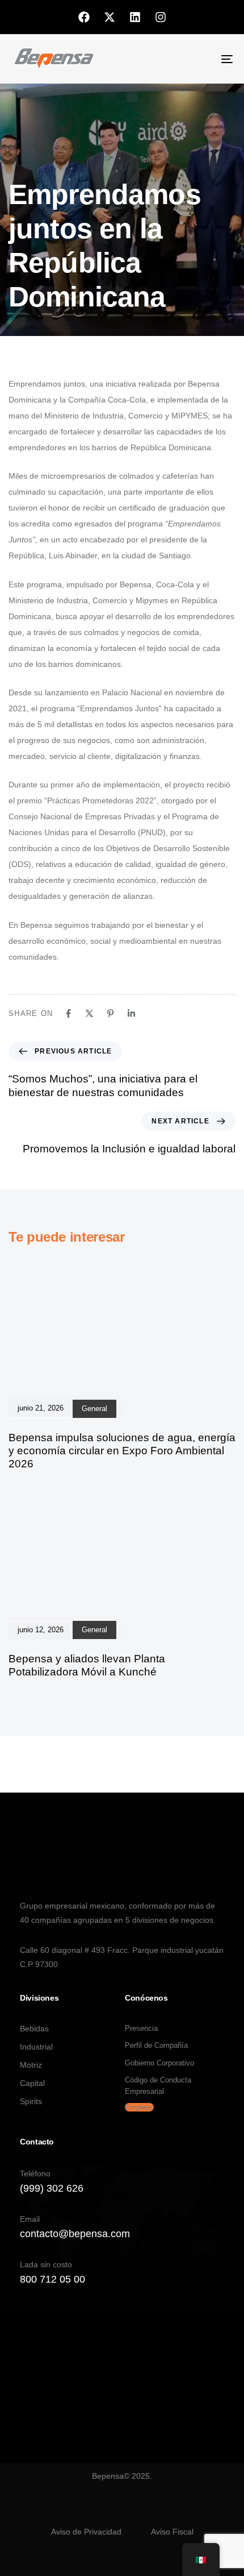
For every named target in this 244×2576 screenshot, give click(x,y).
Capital (32, 2083)
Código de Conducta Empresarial (158, 2086)
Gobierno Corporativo (159, 2063)
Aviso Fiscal (172, 2532)
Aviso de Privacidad (86, 2532)
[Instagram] (161, 17)
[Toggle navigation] (196, 59)
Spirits (31, 2101)
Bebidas (34, 2029)
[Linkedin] (135, 17)
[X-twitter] (110, 17)
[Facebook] (84, 17)
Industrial (36, 2047)
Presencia (141, 2028)
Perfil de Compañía (156, 2045)
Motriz (31, 2065)
